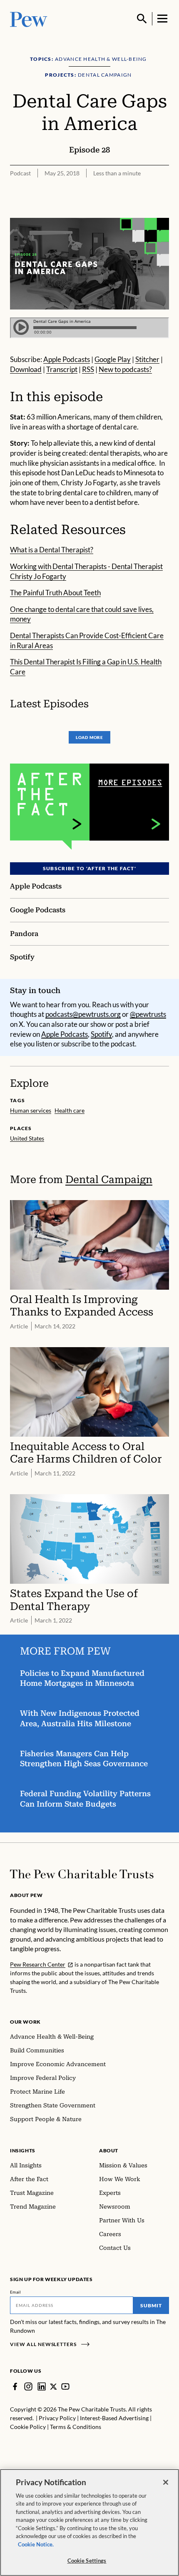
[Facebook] (15, 2386)
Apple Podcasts (67, 359)
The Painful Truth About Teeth (55, 593)
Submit (151, 2305)
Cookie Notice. (36, 2544)
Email (16, 2292)
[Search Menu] (142, 19)
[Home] (82, 1874)
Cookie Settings (87, 2561)
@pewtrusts (148, 1014)
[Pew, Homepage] (29, 19)
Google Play (113, 359)
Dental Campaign (109, 1179)
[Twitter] (53, 2387)
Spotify (101, 1034)
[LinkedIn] (42, 2386)
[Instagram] (28, 2386)
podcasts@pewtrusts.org (83, 1014)
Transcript (62, 369)
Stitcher (147, 359)
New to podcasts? (125, 369)
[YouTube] (65, 2386)
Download (26, 369)
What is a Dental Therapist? (52, 550)
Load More (89, 737)
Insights (23, 2150)
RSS (88, 369)
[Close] (166, 2482)
